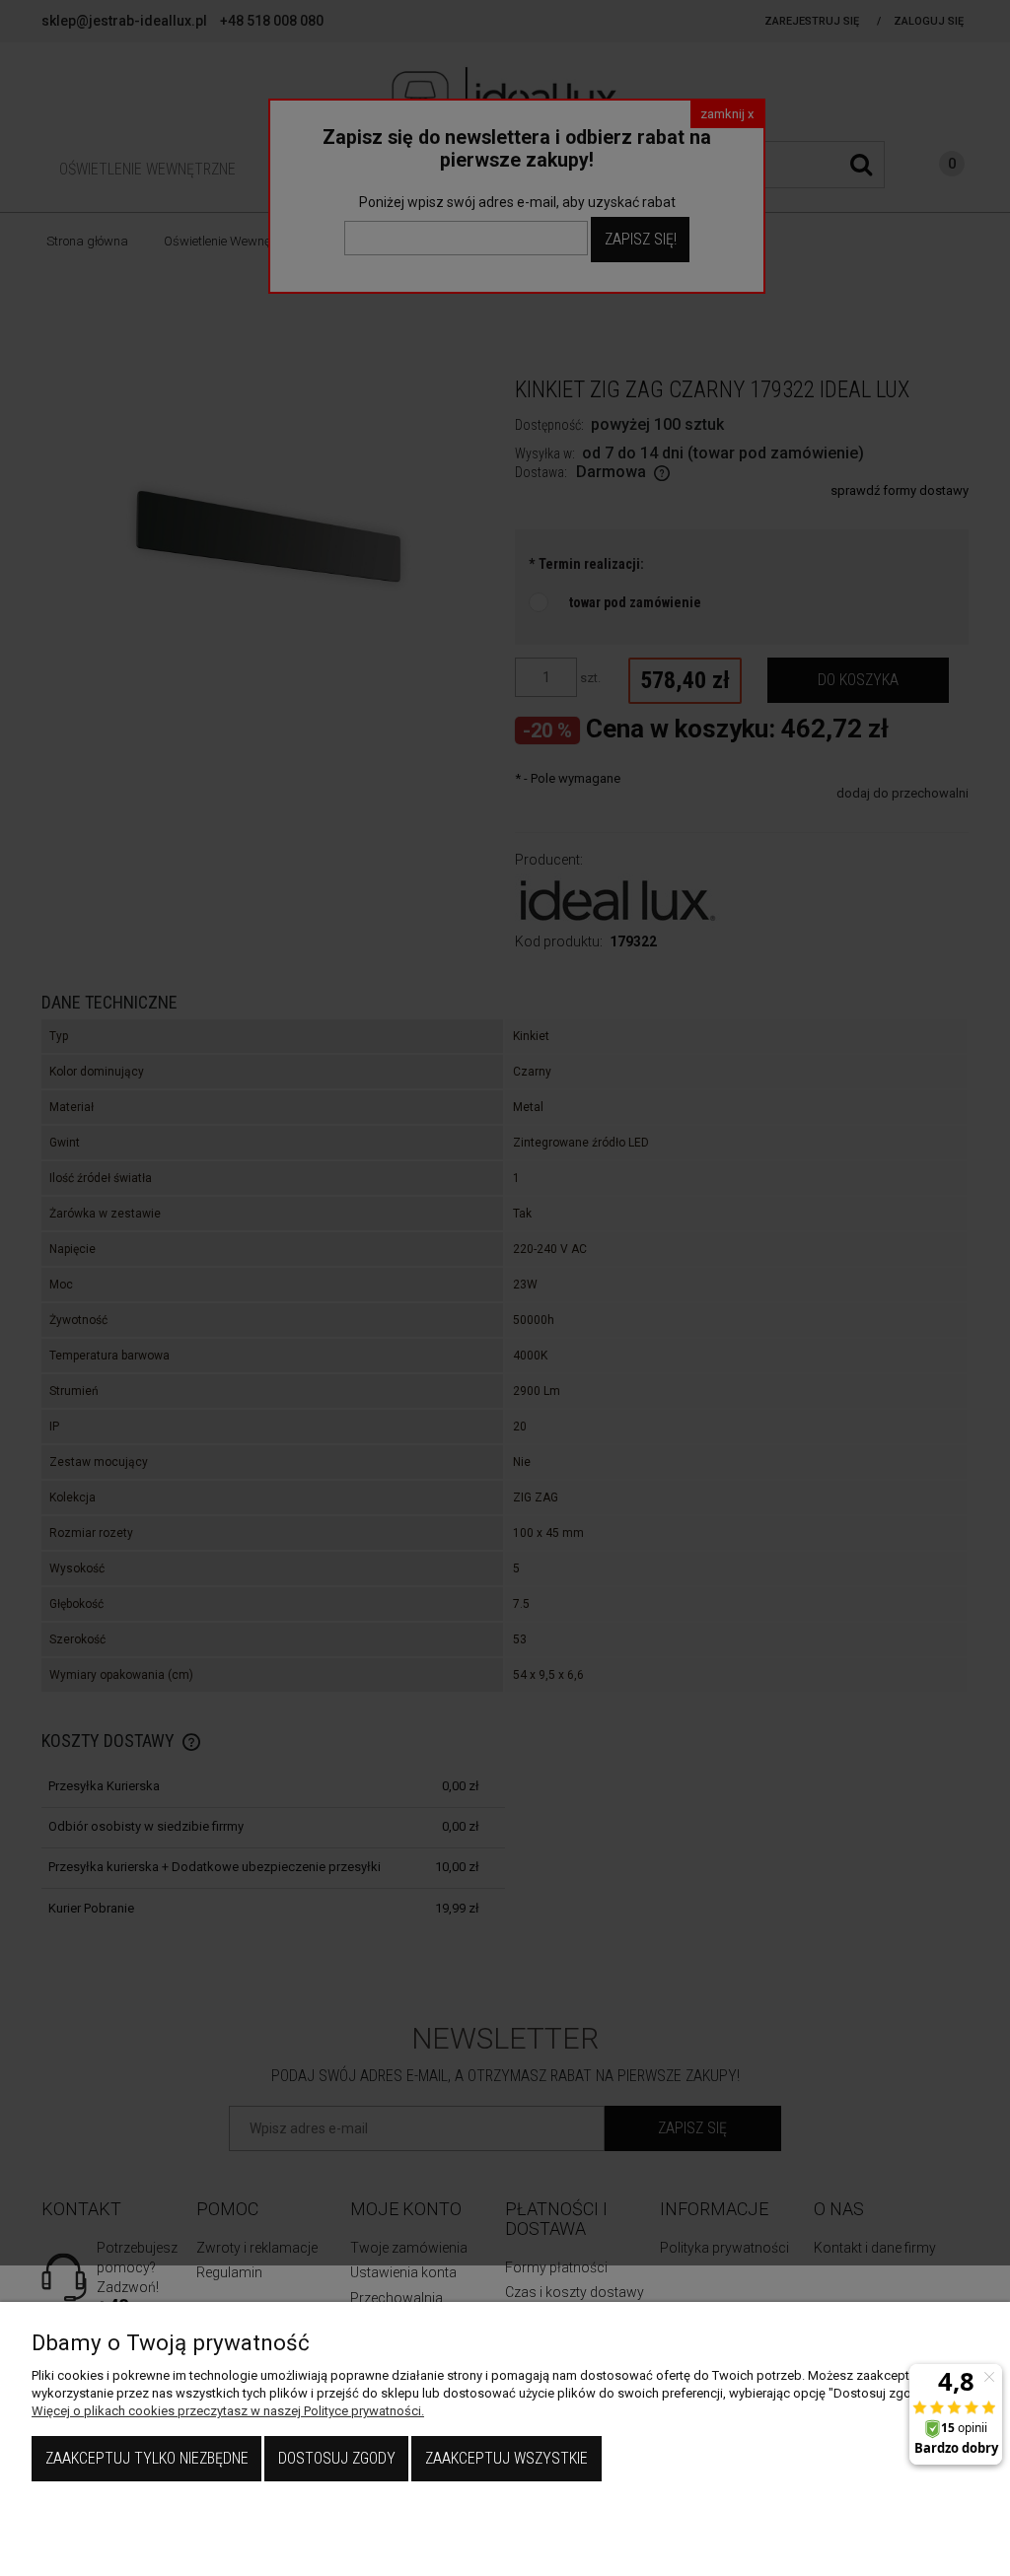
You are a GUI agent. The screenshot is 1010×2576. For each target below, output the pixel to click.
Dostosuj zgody (337, 2458)
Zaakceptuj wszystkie (506, 2458)
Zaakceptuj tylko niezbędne (147, 2458)
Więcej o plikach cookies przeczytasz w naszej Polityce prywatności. (228, 2411)
